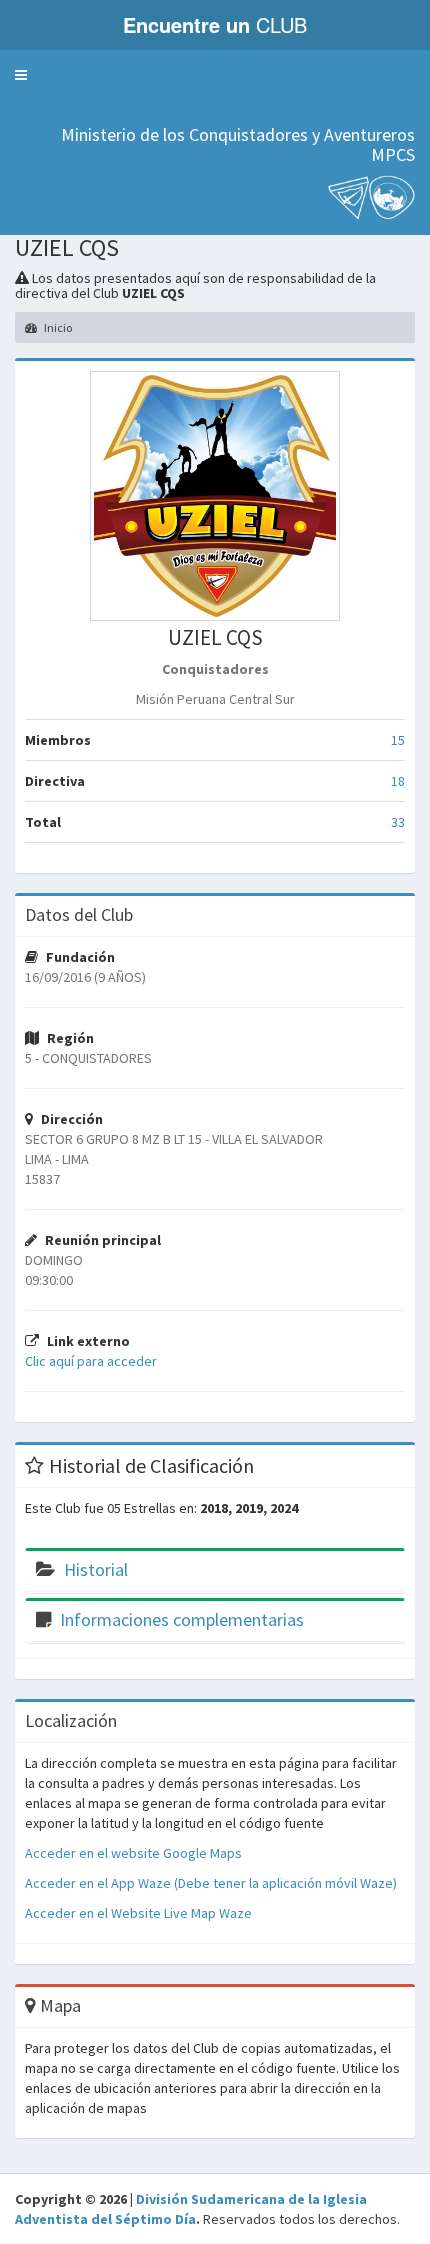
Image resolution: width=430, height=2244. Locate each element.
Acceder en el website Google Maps (133, 1853)
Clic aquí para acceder (91, 1361)
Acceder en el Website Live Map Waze (138, 1913)
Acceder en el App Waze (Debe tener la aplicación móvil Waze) (211, 1883)
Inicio (57, 327)
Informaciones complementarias (182, 1619)
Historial (96, 1569)
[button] (21, 75)
